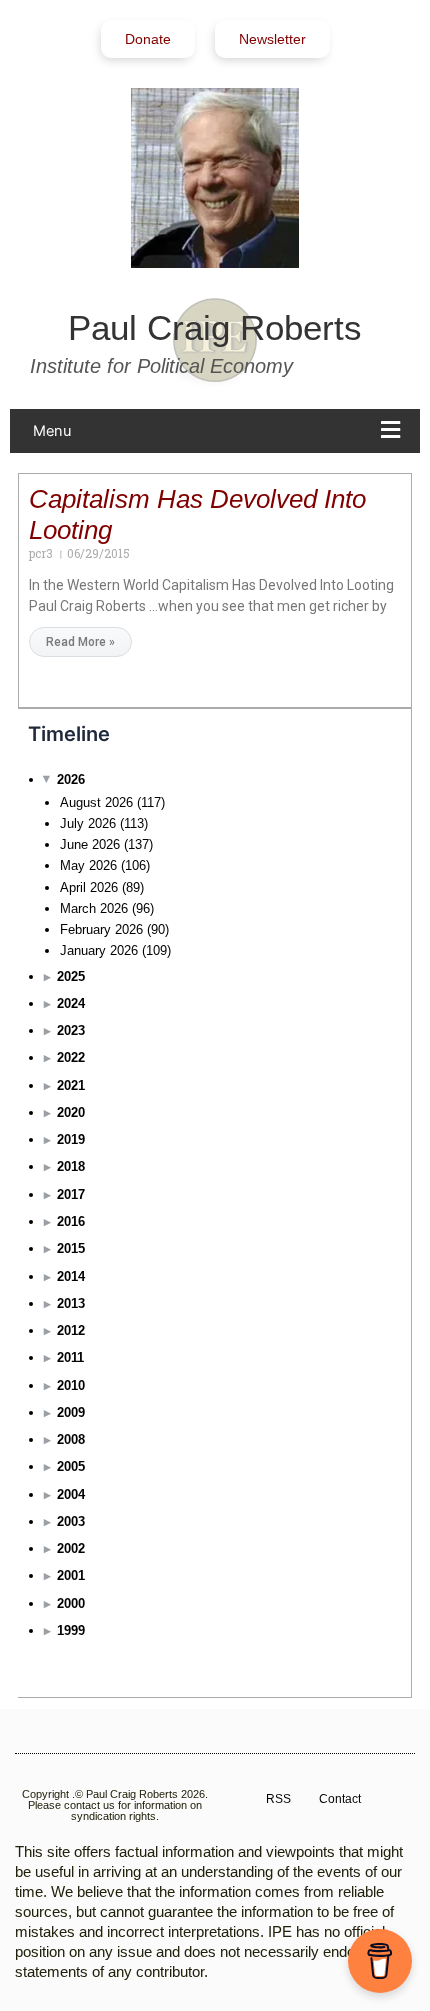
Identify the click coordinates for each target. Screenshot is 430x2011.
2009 (71, 1412)
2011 (70, 1357)
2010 (71, 1385)
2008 (71, 1439)
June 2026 (90, 844)
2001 (71, 1575)
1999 (71, 1630)
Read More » (80, 642)
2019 (71, 1139)
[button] (221, 431)
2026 (71, 779)
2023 (71, 1030)
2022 (71, 1057)
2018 (71, 1166)
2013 (71, 1303)
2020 (71, 1112)
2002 (71, 1548)
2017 (71, 1194)
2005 (71, 1466)
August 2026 (96, 802)
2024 (71, 1003)
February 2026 (101, 929)
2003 (71, 1521)
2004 (71, 1494)
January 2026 (99, 950)
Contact (340, 1799)
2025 (71, 976)
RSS (278, 1799)
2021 (71, 1085)
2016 (71, 1221)
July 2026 (88, 823)
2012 (71, 1330)
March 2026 (94, 908)
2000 (71, 1603)
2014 (71, 1276)
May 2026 (88, 865)
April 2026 (89, 887)
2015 (71, 1248)
